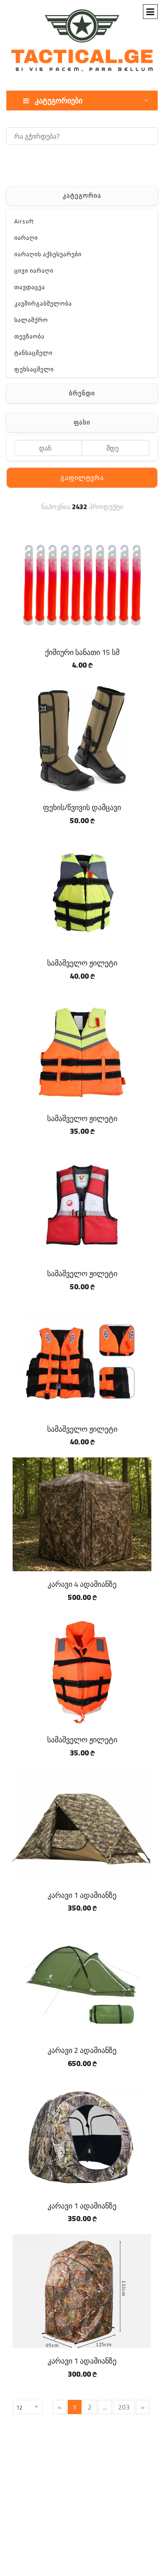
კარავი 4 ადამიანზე (82, 1584)
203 (124, 2407)
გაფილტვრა (82, 478)
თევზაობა (29, 336)
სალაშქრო (31, 320)
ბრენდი (82, 393)
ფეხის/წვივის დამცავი (82, 807)
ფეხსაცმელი (34, 369)
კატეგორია (82, 195)
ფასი (82, 422)
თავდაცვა (30, 287)
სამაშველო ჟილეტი (82, 963)
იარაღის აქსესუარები (48, 254)
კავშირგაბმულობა (43, 303)
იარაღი (26, 238)
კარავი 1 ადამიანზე (82, 1895)
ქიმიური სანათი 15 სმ (82, 652)
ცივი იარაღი (34, 271)
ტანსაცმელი (33, 353)
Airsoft (24, 221)
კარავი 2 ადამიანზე (82, 2050)
